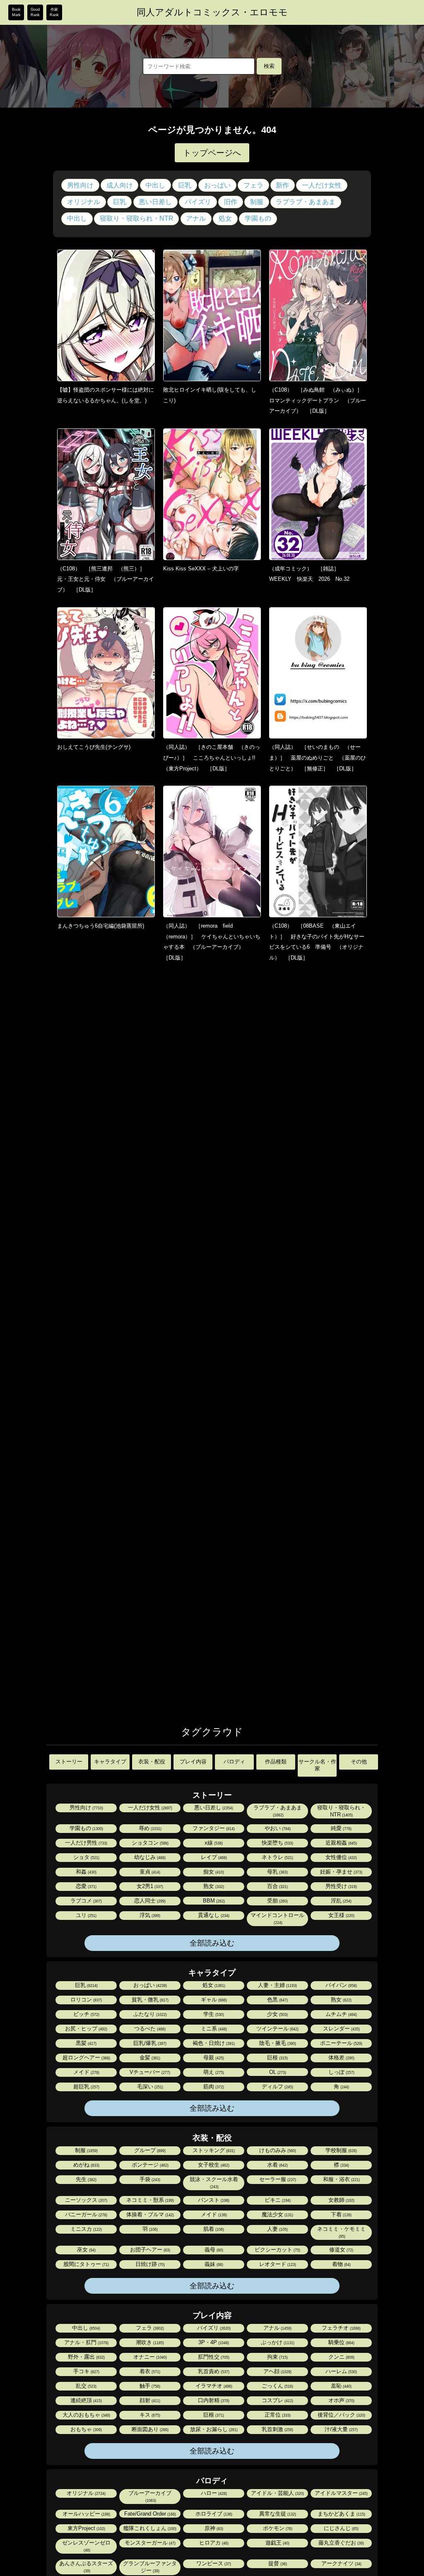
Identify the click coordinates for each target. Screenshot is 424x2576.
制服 (257, 202)
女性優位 (341, 1857)
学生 (213, 2014)
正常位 (277, 2415)
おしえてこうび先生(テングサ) (94, 747)
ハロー (213, 2493)
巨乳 (185, 185)
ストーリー (69, 1762)
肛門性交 (213, 2357)
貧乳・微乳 (149, 2000)
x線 (213, 1843)
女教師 (341, 2200)
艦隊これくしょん (149, 2528)
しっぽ (341, 2072)
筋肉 (213, 2087)
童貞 (149, 1872)
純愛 (341, 1828)
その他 (359, 1762)
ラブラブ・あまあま (306, 202)
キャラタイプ (110, 1762)
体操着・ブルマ (149, 2214)
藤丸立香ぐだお (341, 2543)
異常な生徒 (277, 2514)
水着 (277, 2165)
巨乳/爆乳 (149, 2043)
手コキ (86, 2371)
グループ (149, 2150)
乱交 (86, 2386)
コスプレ (277, 2400)
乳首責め (213, 2371)
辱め (149, 1828)
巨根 (277, 2058)
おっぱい (217, 185)
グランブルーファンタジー (150, 2567)
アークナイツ (341, 2563)
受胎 (277, 1901)
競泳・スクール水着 (214, 2183)
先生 (86, 2179)
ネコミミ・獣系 (149, 2200)
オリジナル (84, 202)
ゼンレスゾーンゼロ (86, 2546)
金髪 (149, 2058)
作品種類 (276, 1762)
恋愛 (86, 1886)
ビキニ (277, 2200)
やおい (277, 1828)
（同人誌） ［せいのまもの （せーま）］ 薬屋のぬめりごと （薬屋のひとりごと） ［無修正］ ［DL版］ (318, 758)
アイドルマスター (341, 2493)
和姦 (86, 1872)
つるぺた (149, 2029)
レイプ (213, 1857)
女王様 (341, 1915)
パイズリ (198, 202)
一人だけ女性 (322, 185)
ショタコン (149, 1843)
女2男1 (149, 1886)
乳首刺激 (277, 2429)
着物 (341, 2264)
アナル (196, 218)
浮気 (149, 1915)
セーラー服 (277, 2179)
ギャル (213, 2000)
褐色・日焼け (213, 2043)
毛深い (149, 2087)
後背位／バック (341, 2415)
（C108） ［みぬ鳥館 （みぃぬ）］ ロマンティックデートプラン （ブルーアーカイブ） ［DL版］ (318, 400)
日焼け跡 (149, 2264)
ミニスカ (86, 2229)
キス (149, 2415)
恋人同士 (149, 1901)
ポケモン (277, 2528)
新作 (282, 185)
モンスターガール (149, 2543)
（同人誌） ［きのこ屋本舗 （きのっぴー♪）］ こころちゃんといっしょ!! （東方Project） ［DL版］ (212, 758)
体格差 (341, 2058)
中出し (155, 185)
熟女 (213, 1886)
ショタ (86, 1857)
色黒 (277, 2000)
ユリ (86, 1915)
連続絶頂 (86, 2400)
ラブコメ (86, 1901)
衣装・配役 (152, 1762)
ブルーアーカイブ (150, 2496)
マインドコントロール (277, 1918)
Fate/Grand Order (149, 2514)
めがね (86, 2165)
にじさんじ (341, 2528)
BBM (213, 1901)
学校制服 (341, 2150)
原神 (213, 2528)
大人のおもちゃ (86, 2415)
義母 (213, 2250)
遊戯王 (277, 2543)
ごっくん (277, 2386)
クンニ (341, 2357)
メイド (86, 2072)
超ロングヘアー (86, 2058)
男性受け (341, 1886)
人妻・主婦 (277, 1985)
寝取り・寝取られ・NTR (137, 218)
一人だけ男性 (86, 1843)
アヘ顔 (277, 2371)
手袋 (149, 2179)
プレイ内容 (193, 1762)
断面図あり (149, 2429)
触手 (149, 2386)
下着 (341, 2214)
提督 (277, 2563)
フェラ (253, 185)
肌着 (213, 2229)
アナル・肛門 (86, 2342)
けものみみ (277, 2150)
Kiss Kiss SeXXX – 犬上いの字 (201, 569)
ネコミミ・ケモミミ (341, 2232)
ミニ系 (213, 2029)
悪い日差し (155, 202)
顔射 (149, 2400)
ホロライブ (213, 2514)
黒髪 (86, 2043)
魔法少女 (277, 2214)
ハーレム (341, 2371)
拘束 (277, 2357)
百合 (277, 1886)
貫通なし (213, 1915)
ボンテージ (149, 2165)
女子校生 (213, 2165)
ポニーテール (341, 2043)
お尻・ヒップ (86, 2029)
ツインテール (277, 2029)
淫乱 (341, 1901)
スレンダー (341, 2029)
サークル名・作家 (317, 1765)
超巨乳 (86, 2087)
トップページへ (212, 153)
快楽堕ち (277, 1843)
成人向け (120, 185)
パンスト (213, 2200)
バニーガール (86, 2214)
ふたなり (149, 2014)
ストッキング (213, 2150)
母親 (213, 2058)
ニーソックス (86, 2200)
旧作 (231, 202)
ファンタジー (213, 1828)
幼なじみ (149, 1857)
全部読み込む (212, 1943)
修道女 (341, 2250)
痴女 (213, 1872)
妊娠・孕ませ (341, 1872)
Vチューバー (149, 2072)
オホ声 (341, 2400)
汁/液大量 (341, 2429)
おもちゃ (86, 2429)
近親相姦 (341, 1843)
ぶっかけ (277, 2342)
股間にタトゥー (86, 2264)
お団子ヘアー (149, 2250)
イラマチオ (213, 2386)
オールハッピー (86, 2514)
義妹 (213, 2264)
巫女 (86, 2250)
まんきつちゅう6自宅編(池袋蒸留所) (101, 926)
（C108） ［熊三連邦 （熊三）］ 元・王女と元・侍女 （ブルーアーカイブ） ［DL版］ (106, 579)
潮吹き (149, 2342)
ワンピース (213, 2563)
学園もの (258, 218)
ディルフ (277, 2087)
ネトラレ (277, 1857)
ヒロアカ (213, 2543)
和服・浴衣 (341, 2179)
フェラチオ (341, 2328)
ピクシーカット (277, 2250)
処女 (225, 218)
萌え (213, 2072)
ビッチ (86, 2014)
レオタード (277, 2264)
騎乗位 (341, 2342)
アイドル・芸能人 (277, 2493)
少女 (277, 2014)
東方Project (86, 2528)
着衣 (149, 2371)
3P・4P (213, 2342)
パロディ (234, 1762)
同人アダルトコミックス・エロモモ (212, 12)
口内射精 (213, 2400)
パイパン (341, 1985)
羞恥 (341, 2386)
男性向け (80, 185)
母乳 (277, 1872)
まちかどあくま (341, 2514)
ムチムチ (341, 2014)
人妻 (277, 2229)
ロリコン (86, 2000)
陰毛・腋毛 (277, 2043)
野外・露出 (86, 2357)
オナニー (149, 2357)
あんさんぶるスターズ (86, 2567)
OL (277, 2072)
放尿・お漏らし (213, 2429)
